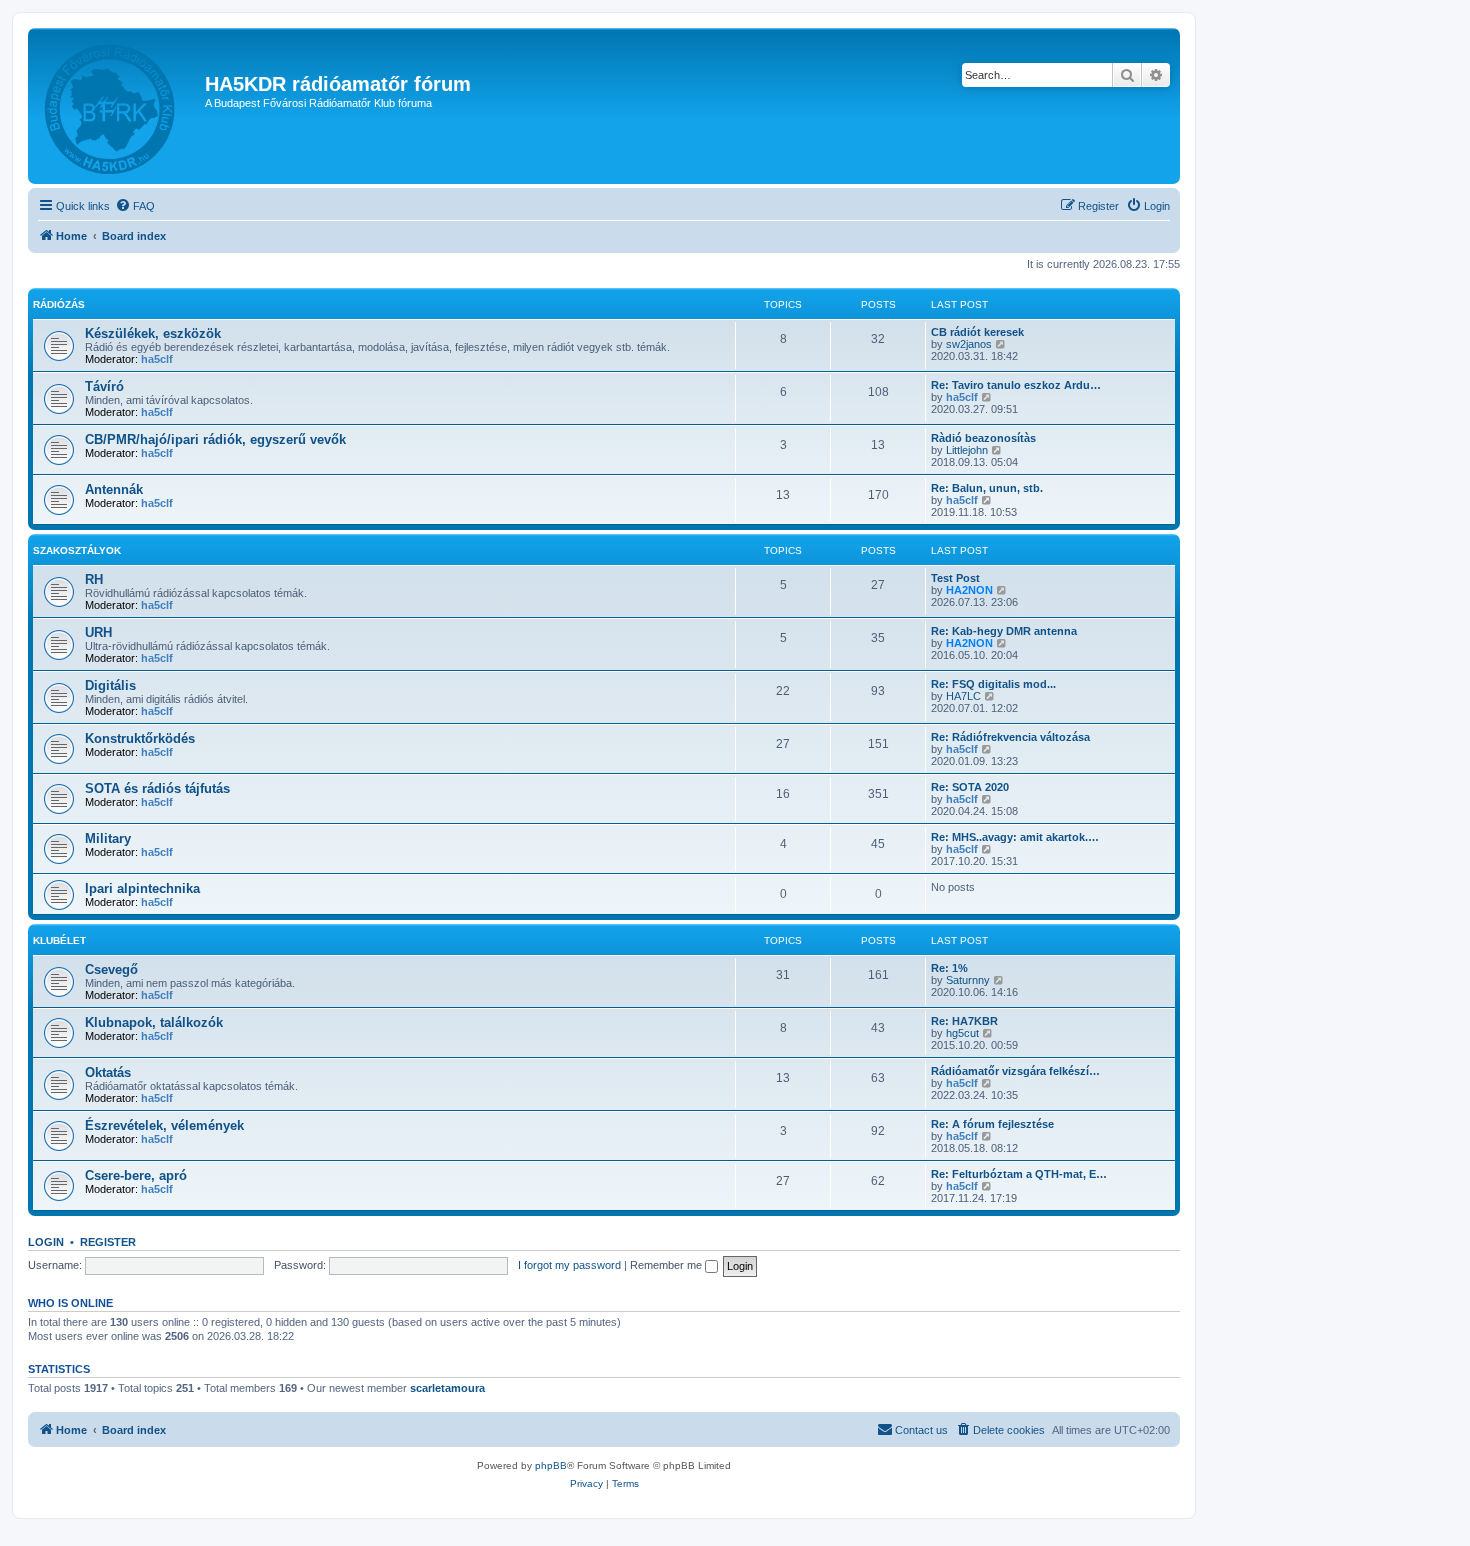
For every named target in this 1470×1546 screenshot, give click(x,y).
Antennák (114, 489)
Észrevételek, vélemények (164, 1125)
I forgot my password (569, 1265)
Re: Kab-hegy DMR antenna (1004, 631)
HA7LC (963, 696)
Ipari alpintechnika (142, 888)
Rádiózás (59, 304)
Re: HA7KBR (964, 1021)
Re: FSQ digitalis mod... (993, 684)
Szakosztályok (77, 550)
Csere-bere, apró (136, 1175)
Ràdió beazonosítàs (983, 438)
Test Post (955, 578)
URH (98, 632)
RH (94, 579)
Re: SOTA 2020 (970, 787)
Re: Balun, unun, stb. (987, 488)
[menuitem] (135, 206)
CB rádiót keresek (977, 332)
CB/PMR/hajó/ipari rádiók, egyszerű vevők (215, 439)
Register (108, 1242)
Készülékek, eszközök (153, 333)
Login (46, 1242)
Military (108, 838)
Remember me (667, 1265)
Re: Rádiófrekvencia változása (1010, 737)
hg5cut (962, 1033)
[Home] (119, 106)
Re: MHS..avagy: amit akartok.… (1015, 837)
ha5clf (157, 359)
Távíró (104, 386)
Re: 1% (949, 968)
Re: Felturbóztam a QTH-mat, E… (1019, 1174)
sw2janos (969, 344)
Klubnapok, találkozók (154, 1022)
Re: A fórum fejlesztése (992, 1124)
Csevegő (111, 969)
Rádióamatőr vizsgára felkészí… (1015, 1071)
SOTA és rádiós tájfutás (157, 788)
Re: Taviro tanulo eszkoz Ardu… (1016, 385)
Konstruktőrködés (140, 738)
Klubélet (59, 940)
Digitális (110, 685)
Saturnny (968, 980)
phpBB (551, 1465)
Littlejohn (967, 450)
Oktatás (108, 1072)
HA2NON (969, 590)
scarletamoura (447, 1388)
